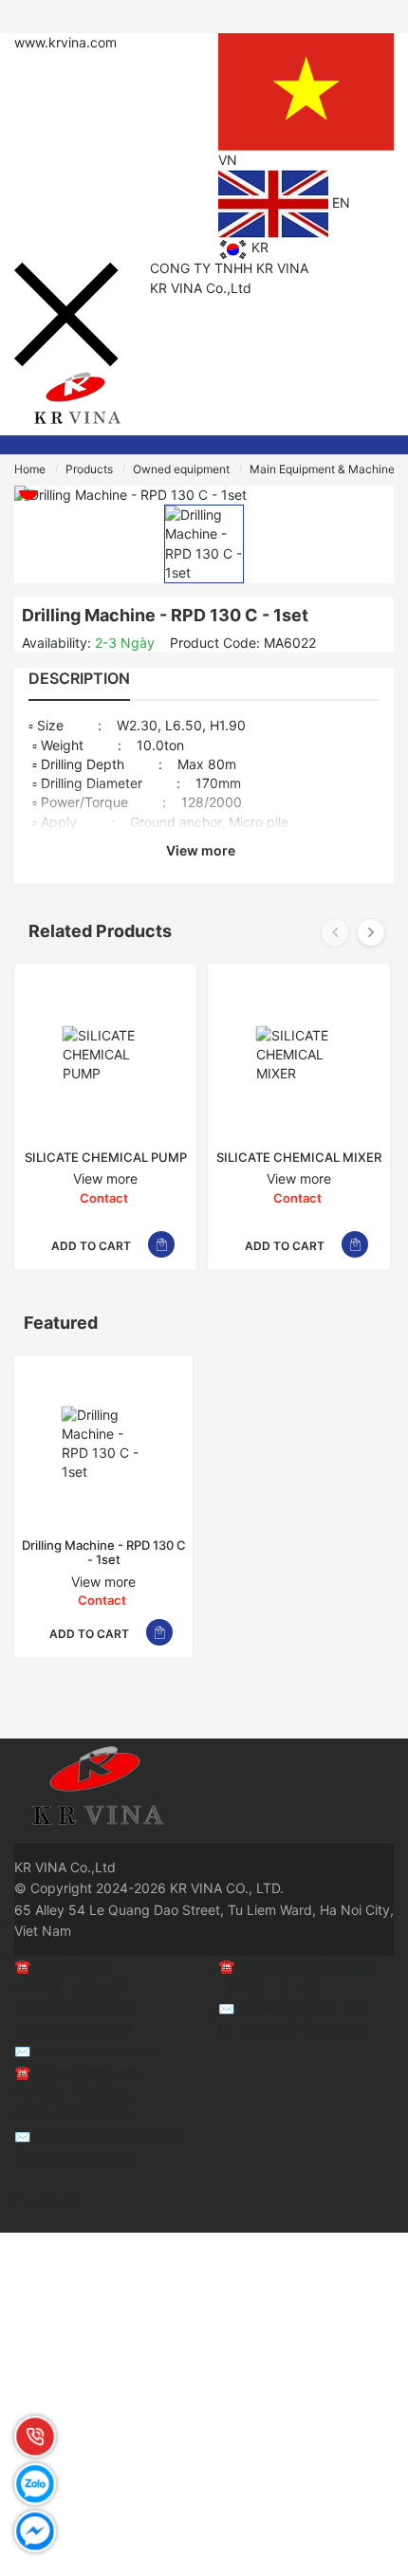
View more (202, 850)
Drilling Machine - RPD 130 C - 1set (104, 1553)
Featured (61, 1323)
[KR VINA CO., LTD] (75, 400)
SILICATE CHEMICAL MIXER (299, 1158)
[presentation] (335, 932)
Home (30, 469)
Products (89, 469)
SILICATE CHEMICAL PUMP (106, 1158)
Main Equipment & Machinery (327, 469)
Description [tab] (79, 678)
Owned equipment (181, 469)
